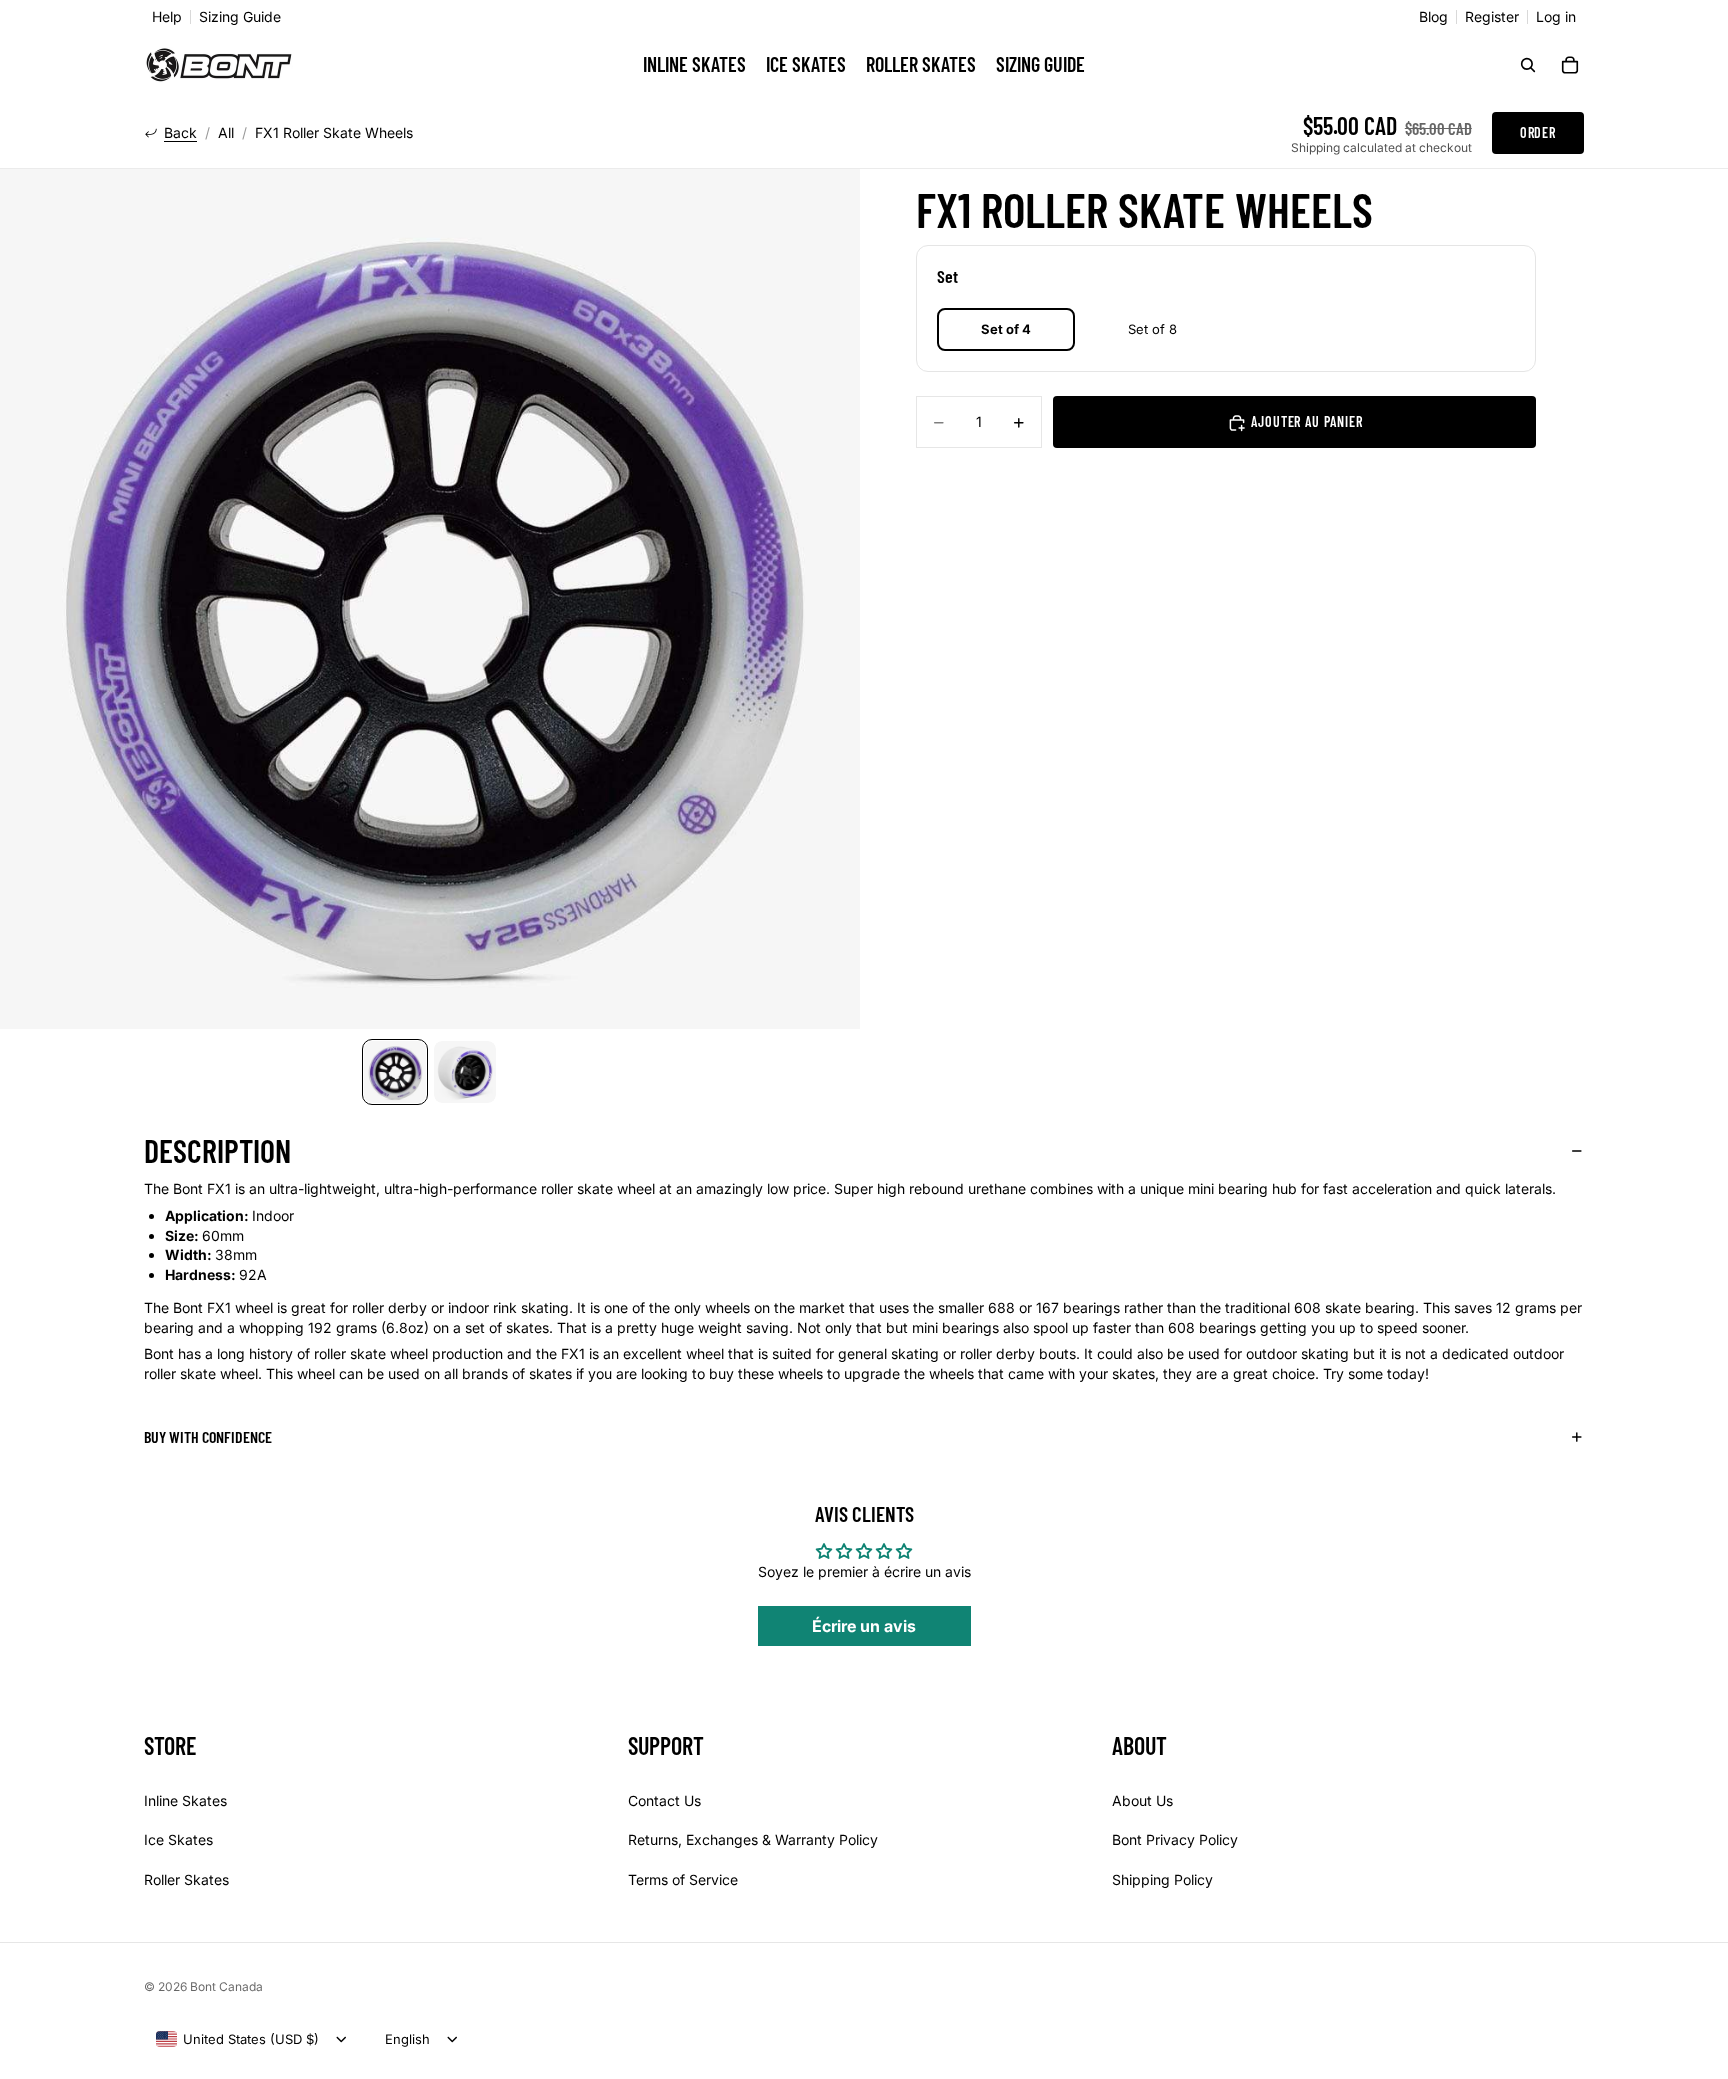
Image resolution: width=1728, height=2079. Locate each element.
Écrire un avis (864, 1626)
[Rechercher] (1528, 65)
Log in (1556, 17)
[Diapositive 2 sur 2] (465, 1072)
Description (217, 1150)
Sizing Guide (240, 17)
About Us (1142, 1800)
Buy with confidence (208, 1436)
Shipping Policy (1162, 1879)
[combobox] (237, 2039)
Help (167, 17)
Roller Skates (186, 1879)
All (226, 133)
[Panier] (1570, 65)
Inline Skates (185, 1800)
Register (1492, 17)
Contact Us (664, 1800)
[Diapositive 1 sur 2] (395, 1072)
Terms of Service (683, 1879)
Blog (1433, 17)
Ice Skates (178, 1839)
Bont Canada (226, 1986)
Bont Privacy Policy (1175, 1839)
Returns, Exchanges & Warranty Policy (753, 1839)
